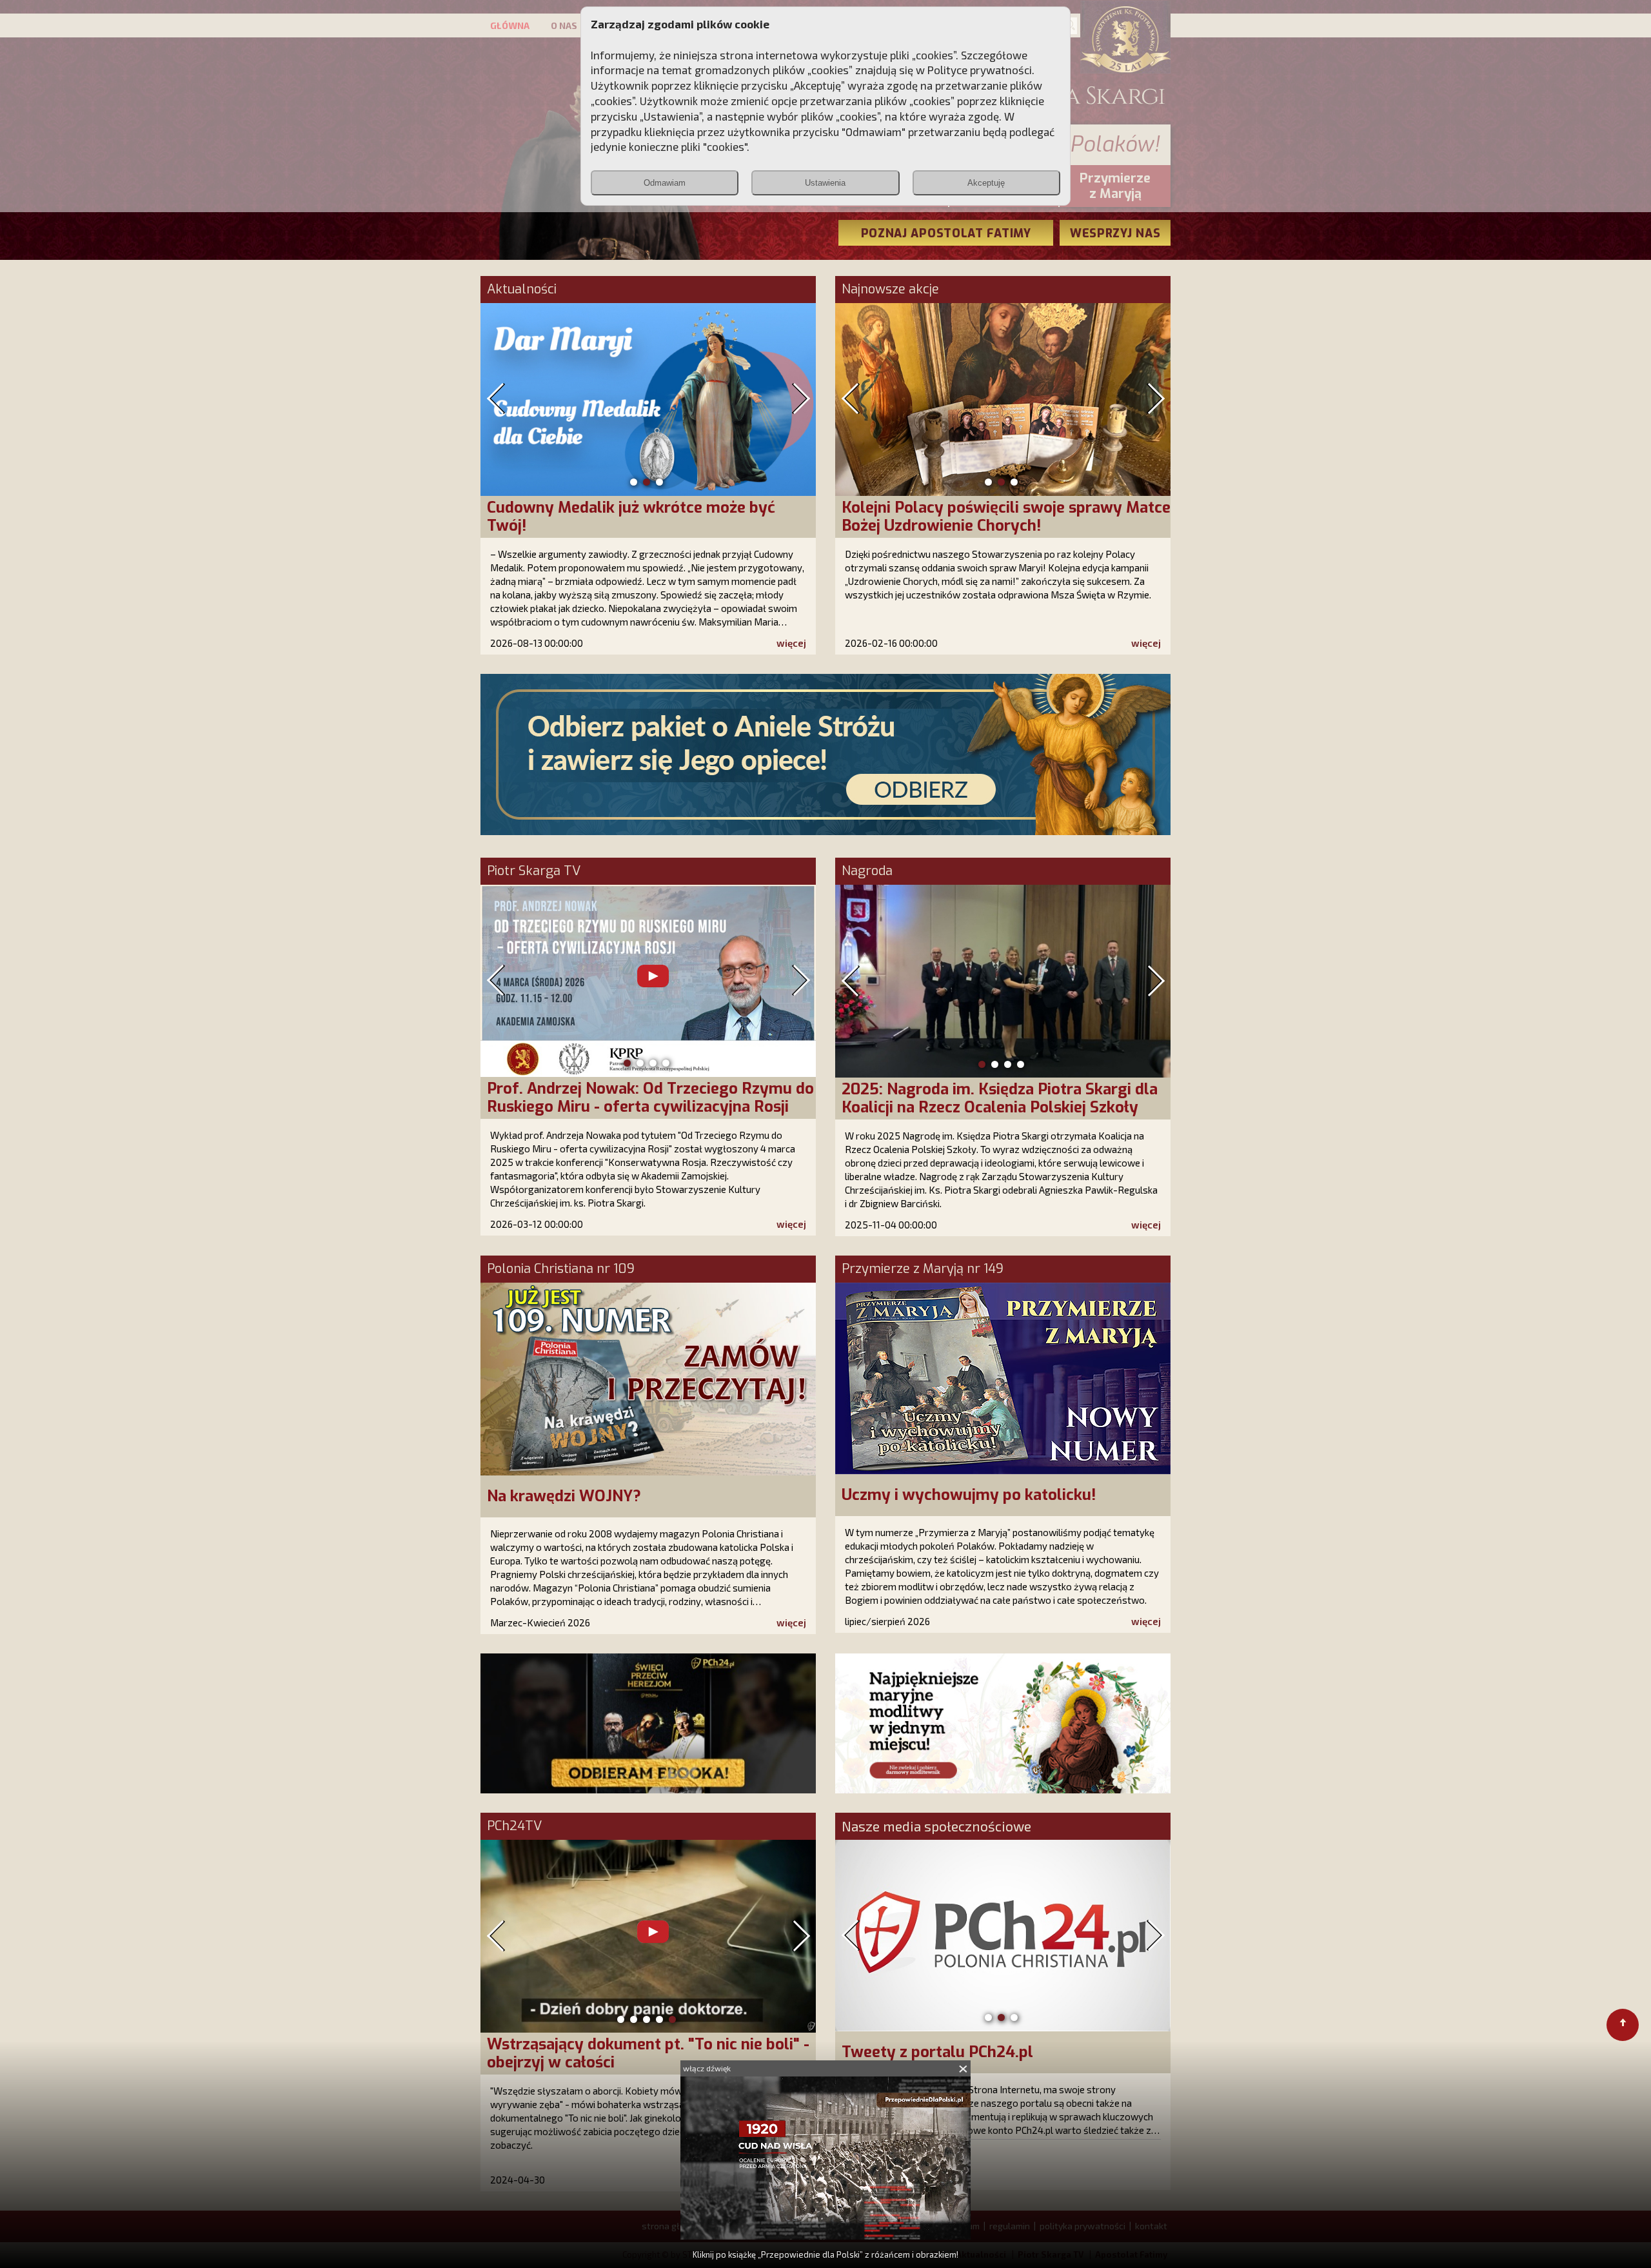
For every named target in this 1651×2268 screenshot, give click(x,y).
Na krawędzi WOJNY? (564, 1496)
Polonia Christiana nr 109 (561, 1269)
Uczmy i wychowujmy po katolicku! (969, 1495)
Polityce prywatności (980, 70)
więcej (791, 643)
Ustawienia (825, 183)
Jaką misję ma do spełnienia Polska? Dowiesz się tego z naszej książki (649, 517)
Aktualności (522, 290)
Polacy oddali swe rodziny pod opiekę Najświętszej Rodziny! (977, 517)
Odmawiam (665, 183)
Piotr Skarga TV (534, 871)
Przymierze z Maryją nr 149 (923, 1269)
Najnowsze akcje (890, 290)
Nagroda (867, 871)
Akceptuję (986, 183)
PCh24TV (514, 1826)
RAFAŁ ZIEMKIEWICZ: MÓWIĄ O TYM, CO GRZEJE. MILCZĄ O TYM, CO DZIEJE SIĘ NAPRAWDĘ (633, 1107)
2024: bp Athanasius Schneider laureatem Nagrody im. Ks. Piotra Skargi (992, 1098)
